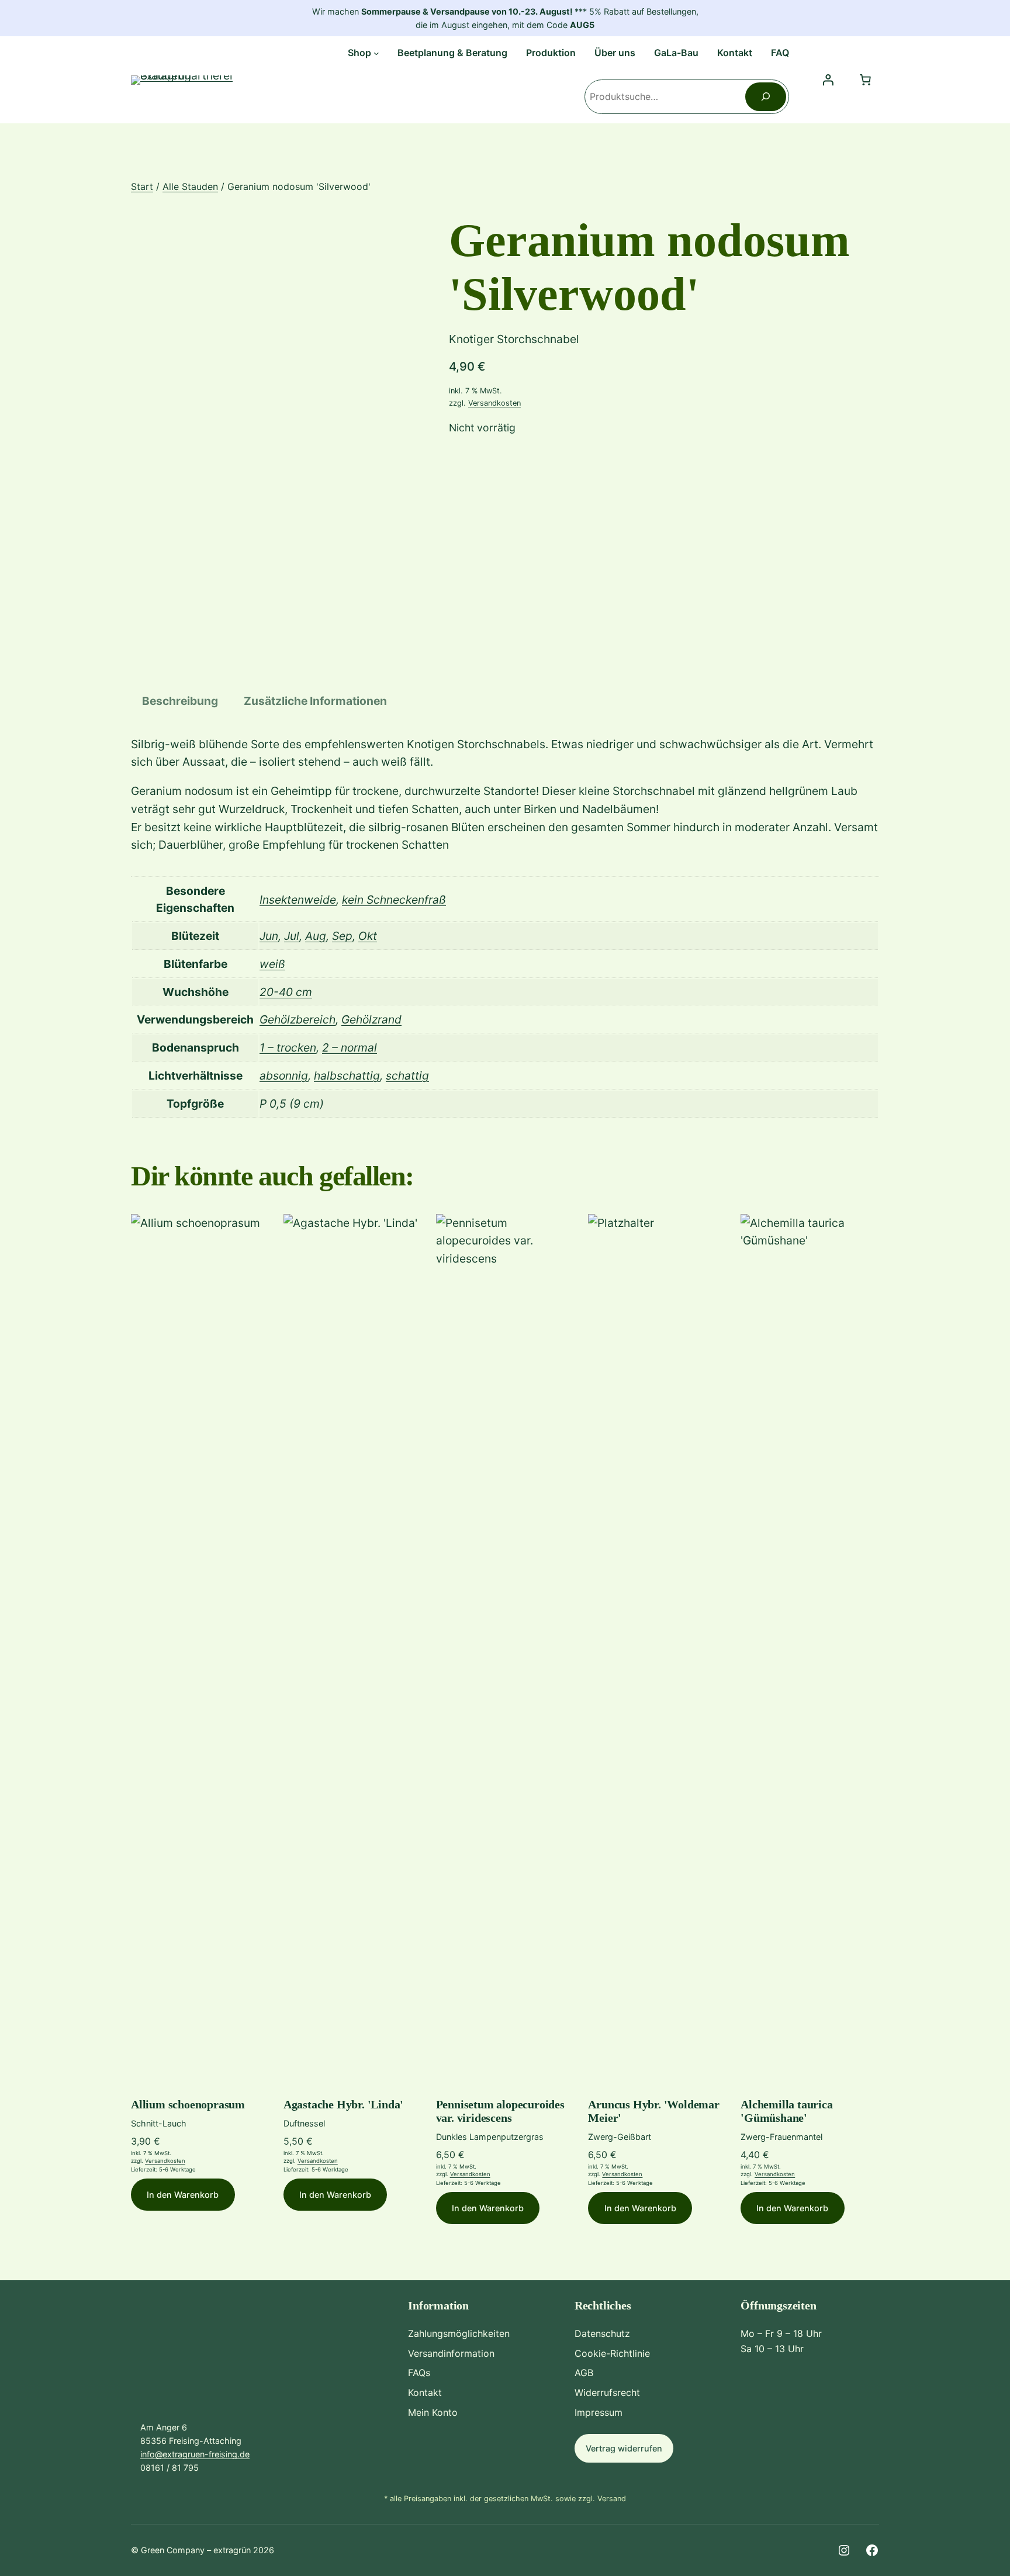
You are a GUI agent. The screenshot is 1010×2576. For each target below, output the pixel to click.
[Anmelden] (828, 80)
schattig (407, 1076)
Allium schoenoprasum (188, 2104)
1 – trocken (288, 1047)
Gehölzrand (371, 1019)
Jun (269, 936)
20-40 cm (286, 992)
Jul (292, 936)
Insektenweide (298, 900)
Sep (342, 936)
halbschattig (347, 1076)
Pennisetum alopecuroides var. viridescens (500, 2111)
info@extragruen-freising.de (195, 2454)
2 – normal (350, 1047)
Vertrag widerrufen (624, 2448)
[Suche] (766, 97)
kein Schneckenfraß (394, 900)
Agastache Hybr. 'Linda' (343, 2104)
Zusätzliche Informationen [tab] (315, 701)
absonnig (284, 1076)
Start (142, 186)
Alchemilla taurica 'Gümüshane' (786, 2111)
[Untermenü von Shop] (376, 53)
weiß (272, 964)
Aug (316, 936)
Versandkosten (494, 403)
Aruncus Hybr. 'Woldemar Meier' (653, 2111)
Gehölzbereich (298, 1019)
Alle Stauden (190, 186)
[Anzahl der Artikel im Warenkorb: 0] (865, 80)
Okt (368, 936)
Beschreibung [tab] (180, 701)
